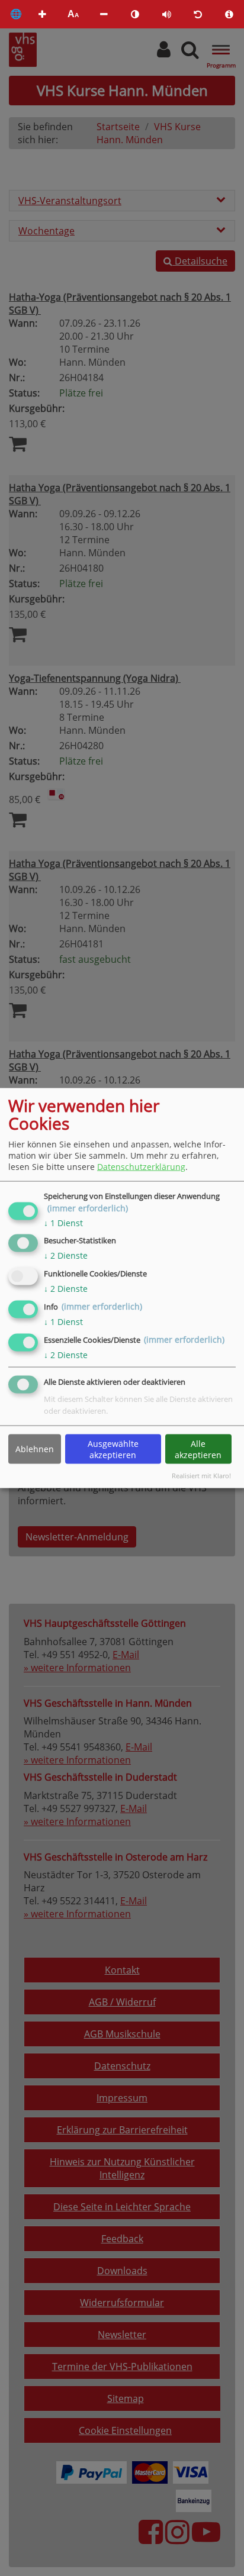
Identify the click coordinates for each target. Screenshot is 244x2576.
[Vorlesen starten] (166, 14)
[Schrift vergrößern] (42, 14)
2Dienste (66, 1255)
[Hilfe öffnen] (229, 14)
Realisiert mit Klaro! (201, 1476)
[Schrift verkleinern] (104, 14)
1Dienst (63, 1222)
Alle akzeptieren (198, 1449)
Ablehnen (35, 1449)
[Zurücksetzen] (198, 14)
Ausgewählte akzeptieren (113, 1449)
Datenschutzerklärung (141, 1167)
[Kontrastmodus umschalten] (135, 14)
